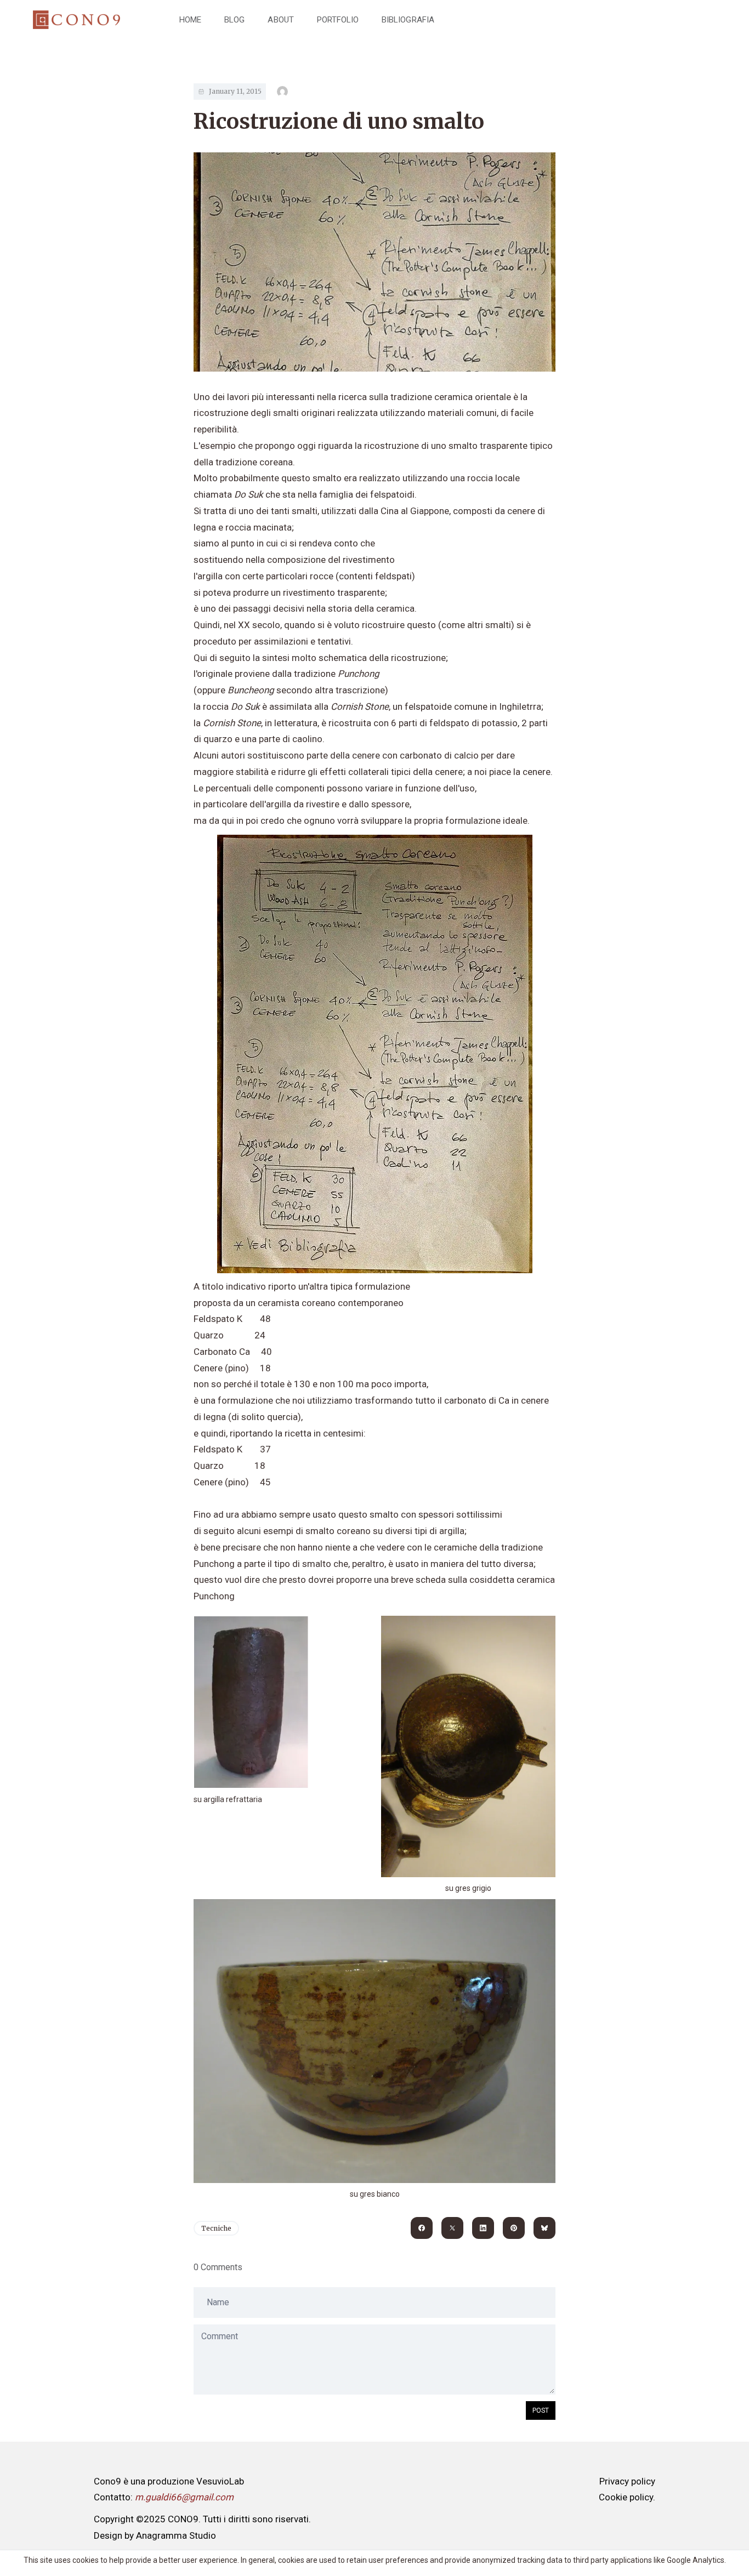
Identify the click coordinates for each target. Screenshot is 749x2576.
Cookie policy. (627, 2497)
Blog (234, 20)
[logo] (76, 20)
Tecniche (216, 2228)
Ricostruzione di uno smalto (339, 121)
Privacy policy (627, 2481)
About (280, 20)
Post (541, 2410)
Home (190, 20)
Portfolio (338, 20)
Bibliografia (408, 20)
